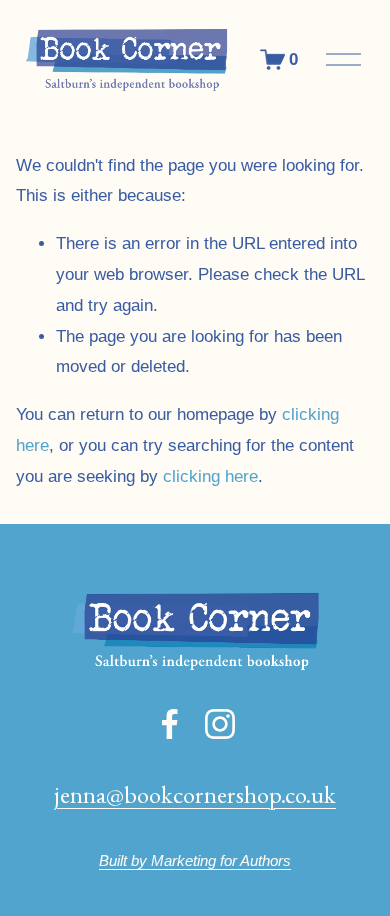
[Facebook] (170, 724)
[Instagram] (220, 724)
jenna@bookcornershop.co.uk (195, 794)
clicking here (210, 476)
